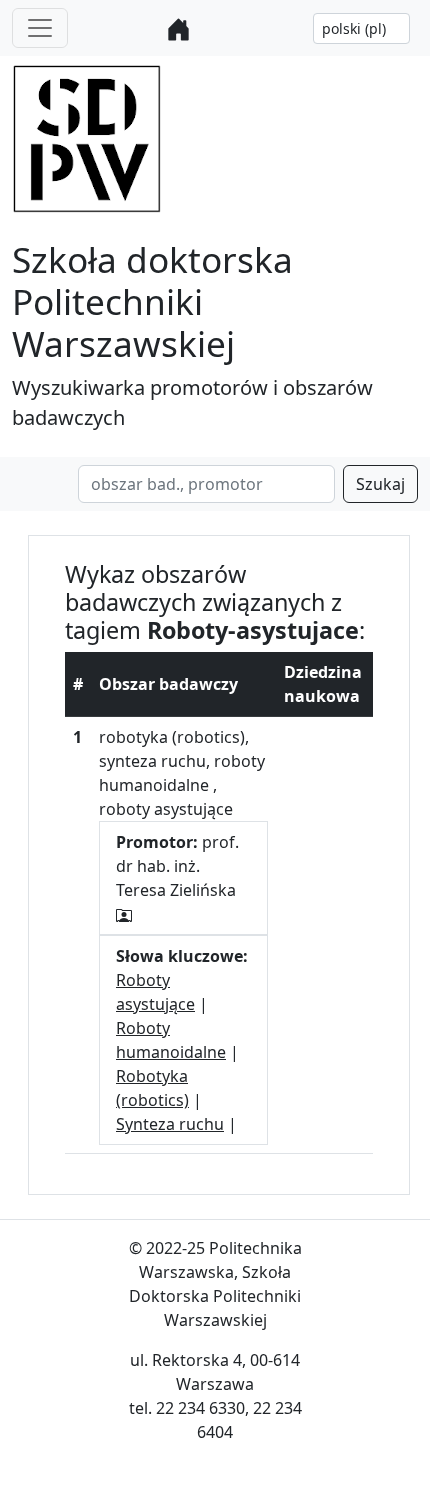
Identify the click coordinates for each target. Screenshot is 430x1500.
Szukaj (380, 484)
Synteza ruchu (170, 1124)
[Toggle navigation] (40, 28)
